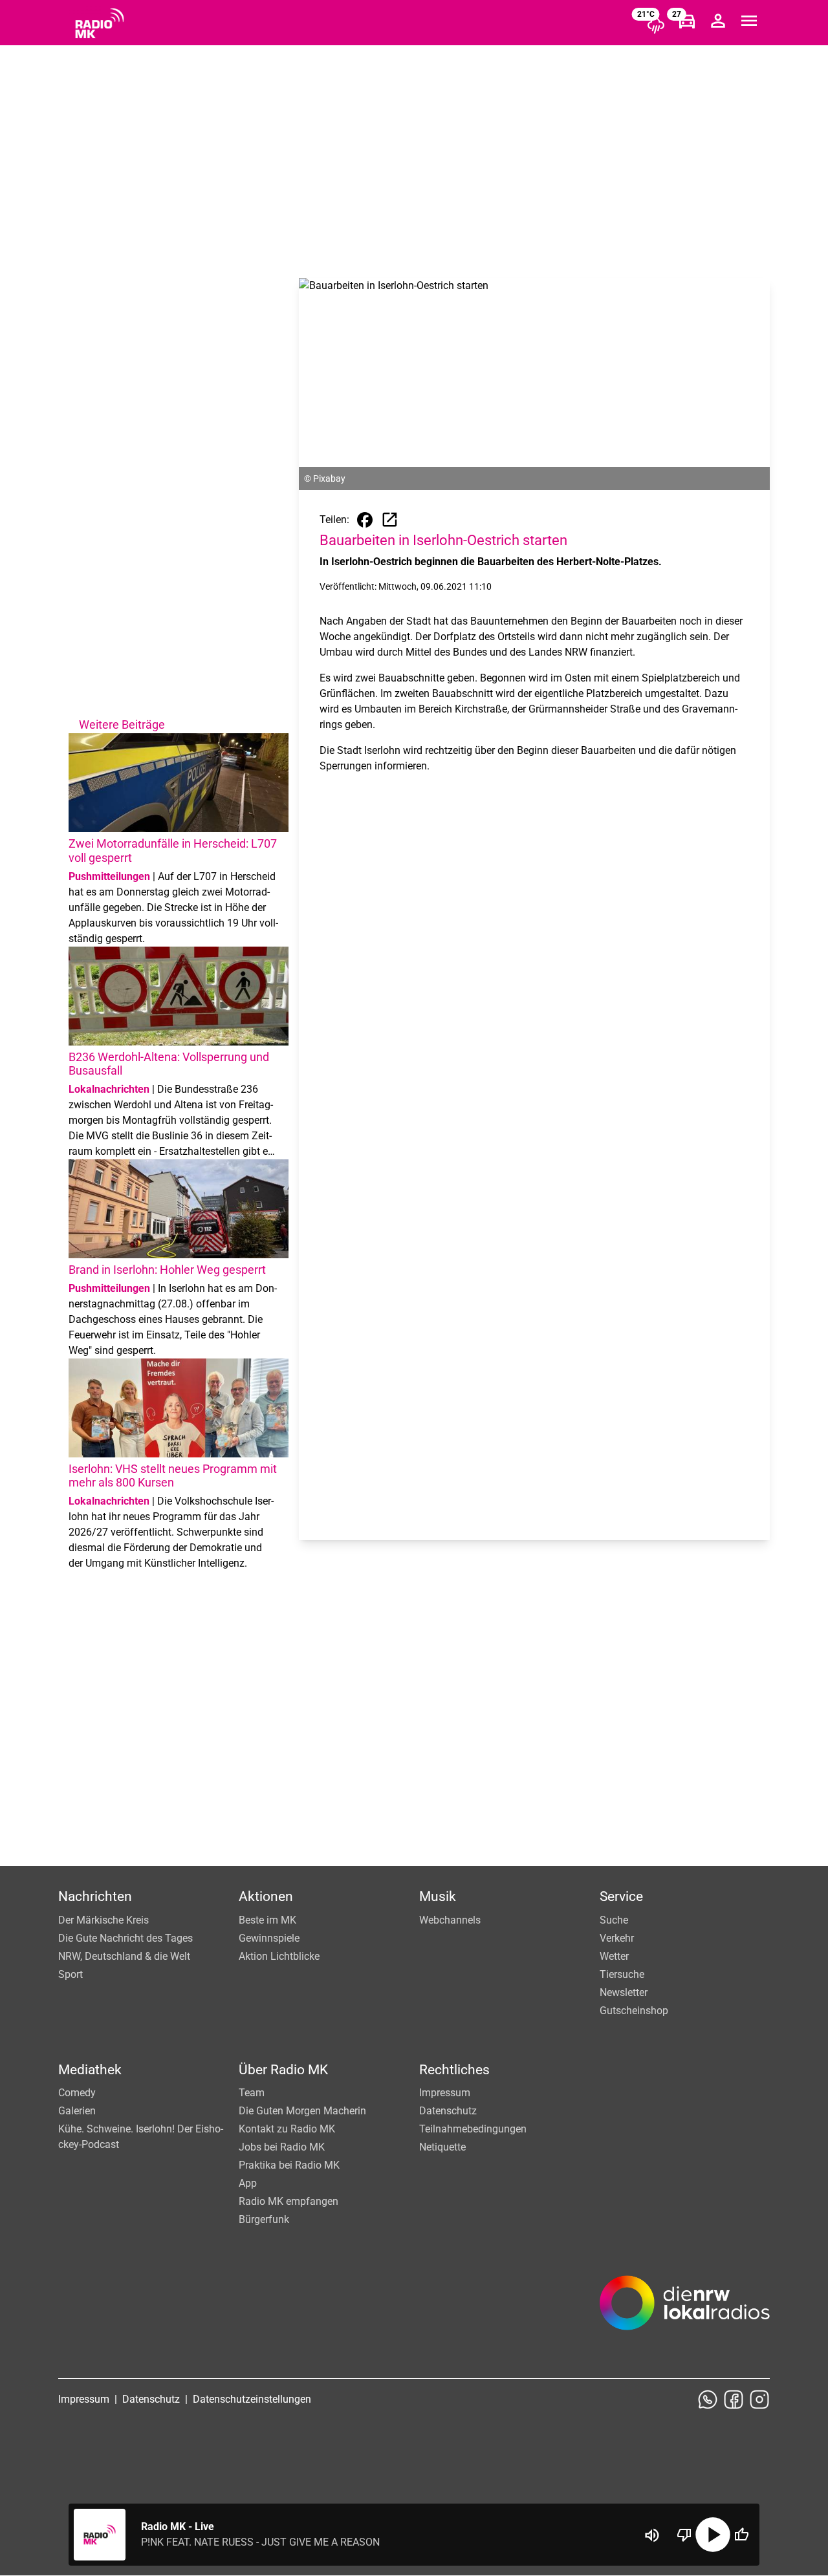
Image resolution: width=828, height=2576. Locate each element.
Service (621, 1896)
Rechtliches (454, 2070)
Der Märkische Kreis (103, 1920)
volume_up (652, 2535)
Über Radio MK (283, 2070)
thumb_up (741, 2535)
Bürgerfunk (264, 2219)
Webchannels (450, 1920)
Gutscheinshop (634, 2011)
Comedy (77, 2093)
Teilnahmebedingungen (473, 2129)
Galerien (77, 2111)
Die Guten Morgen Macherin (302, 2111)
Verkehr (617, 1938)
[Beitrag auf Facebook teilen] (365, 520)
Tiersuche (622, 1974)
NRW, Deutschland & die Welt (124, 1956)
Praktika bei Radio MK (289, 2165)
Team (252, 2093)
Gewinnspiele (269, 1938)
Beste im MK (267, 1920)
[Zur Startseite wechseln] (100, 23)
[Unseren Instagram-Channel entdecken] (759, 2399)
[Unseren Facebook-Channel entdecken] (734, 2399)
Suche (614, 1920)
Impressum (445, 2093)
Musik (438, 1896)
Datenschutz (448, 2111)
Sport (71, 1974)
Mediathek (90, 2070)
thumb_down (684, 2535)
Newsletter (624, 1992)
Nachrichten (95, 1896)
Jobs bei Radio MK (282, 2147)
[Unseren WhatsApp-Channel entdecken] (708, 2399)
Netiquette (442, 2147)
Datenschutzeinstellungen (252, 2399)
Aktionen (266, 1896)
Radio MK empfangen (289, 2201)
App (248, 2183)
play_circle (713, 2535)
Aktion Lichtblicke (279, 1956)
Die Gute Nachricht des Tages (125, 1938)
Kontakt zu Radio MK (287, 2129)
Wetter (614, 1956)
